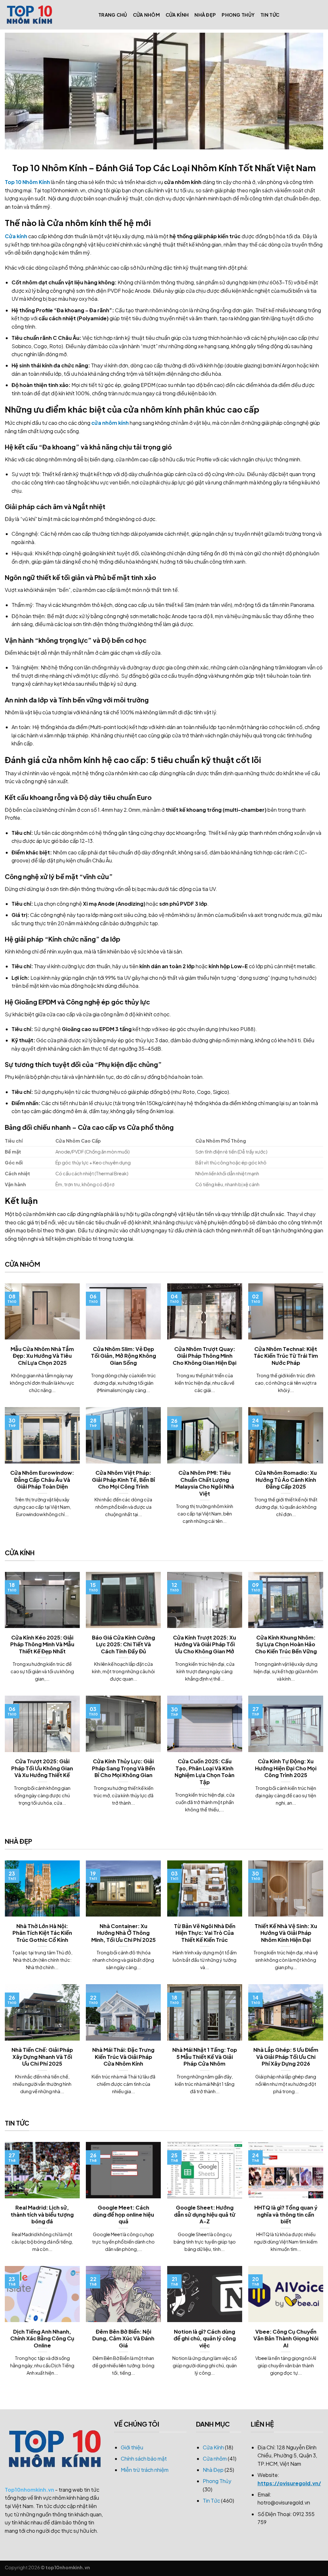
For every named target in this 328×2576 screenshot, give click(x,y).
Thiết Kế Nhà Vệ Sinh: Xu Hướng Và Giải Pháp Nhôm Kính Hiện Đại (286, 1933)
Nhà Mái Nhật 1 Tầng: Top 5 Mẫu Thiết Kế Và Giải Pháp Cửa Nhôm (205, 2057)
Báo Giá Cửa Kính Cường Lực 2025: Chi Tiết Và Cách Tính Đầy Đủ (123, 1644)
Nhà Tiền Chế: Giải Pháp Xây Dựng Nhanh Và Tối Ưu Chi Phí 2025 (42, 2057)
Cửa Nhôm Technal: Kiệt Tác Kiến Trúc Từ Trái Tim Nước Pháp (286, 1356)
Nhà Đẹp (205, 15)
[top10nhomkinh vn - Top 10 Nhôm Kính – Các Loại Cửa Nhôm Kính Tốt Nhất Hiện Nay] (47, 15)
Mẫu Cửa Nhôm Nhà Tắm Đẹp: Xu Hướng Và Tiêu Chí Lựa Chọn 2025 (42, 1356)
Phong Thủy (238, 15)
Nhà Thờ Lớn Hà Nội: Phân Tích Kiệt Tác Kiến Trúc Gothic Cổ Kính (42, 1933)
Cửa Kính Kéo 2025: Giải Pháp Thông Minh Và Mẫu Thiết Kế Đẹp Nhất (42, 1644)
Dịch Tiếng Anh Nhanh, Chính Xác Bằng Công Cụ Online (42, 2338)
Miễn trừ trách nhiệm (145, 2470)
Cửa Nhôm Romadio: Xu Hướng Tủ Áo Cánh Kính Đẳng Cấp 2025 (286, 1480)
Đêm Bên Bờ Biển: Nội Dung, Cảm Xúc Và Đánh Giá (123, 2338)
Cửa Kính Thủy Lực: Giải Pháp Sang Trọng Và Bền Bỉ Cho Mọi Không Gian (123, 1768)
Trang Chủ (113, 15)
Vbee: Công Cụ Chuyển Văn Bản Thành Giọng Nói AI (286, 2338)
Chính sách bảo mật (144, 2459)
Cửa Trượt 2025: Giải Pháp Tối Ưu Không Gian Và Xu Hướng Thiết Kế (42, 1768)
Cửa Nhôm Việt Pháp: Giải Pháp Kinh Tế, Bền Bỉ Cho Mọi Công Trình (123, 1480)
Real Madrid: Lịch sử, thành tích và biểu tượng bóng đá (42, 2214)
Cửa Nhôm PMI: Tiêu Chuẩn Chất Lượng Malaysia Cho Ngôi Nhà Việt (205, 1483)
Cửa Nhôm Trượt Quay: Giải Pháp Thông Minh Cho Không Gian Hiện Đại (205, 1356)
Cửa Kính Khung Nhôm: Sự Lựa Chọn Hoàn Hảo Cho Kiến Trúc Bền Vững (286, 1644)
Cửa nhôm (146, 15)
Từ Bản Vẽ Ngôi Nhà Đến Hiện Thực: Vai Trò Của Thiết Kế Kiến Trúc (205, 1933)
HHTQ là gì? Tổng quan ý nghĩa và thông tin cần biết (286, 2214)
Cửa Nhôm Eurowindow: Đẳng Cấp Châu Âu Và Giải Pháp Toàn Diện (42, 1480)
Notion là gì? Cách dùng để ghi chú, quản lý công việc (205, 2338)
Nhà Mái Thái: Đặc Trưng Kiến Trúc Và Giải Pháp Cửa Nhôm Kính (123, 2057)
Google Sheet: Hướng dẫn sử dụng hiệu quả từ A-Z (205, 2214)
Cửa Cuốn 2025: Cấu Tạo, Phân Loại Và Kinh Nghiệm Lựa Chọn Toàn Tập (205, 1772)
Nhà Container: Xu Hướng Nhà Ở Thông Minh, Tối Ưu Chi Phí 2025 (123, 1933)
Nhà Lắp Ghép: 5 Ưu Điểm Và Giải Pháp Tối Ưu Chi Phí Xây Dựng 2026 (286, 2057)
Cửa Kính (177, 15)
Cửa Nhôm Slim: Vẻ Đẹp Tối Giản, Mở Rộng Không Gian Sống (123, 1356)
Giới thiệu (132, 2447)
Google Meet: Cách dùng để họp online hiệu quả (123, 2214)
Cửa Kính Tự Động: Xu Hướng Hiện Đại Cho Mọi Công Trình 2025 (286, 1768)
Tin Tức (270, 15)
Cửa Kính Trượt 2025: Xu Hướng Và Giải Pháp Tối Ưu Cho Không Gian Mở (205, 1644)
